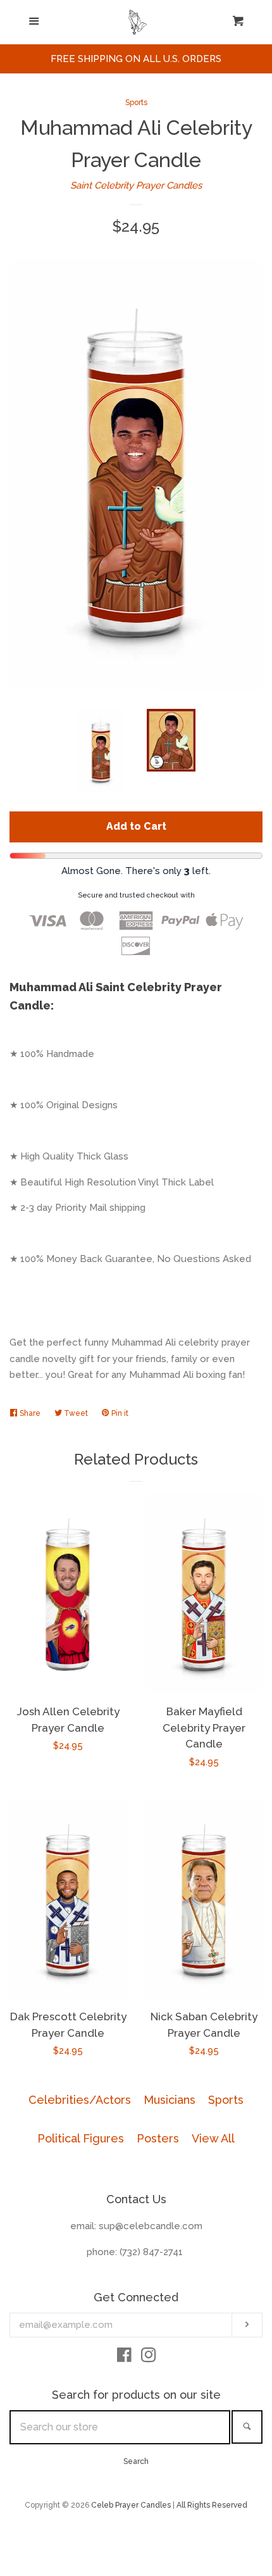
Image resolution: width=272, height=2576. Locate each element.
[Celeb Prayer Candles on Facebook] (124, 2358)
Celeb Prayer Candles (131, 2505)
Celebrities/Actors (80, 2100)
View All (213, 2138)
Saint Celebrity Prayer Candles (136, 185)
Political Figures (81, 2138)
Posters (158, 2138)
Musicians (170, 2100)
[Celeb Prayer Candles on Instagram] (149, 2358)
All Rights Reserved (212, 2505)
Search (136, 2461)
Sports (136, 103)
